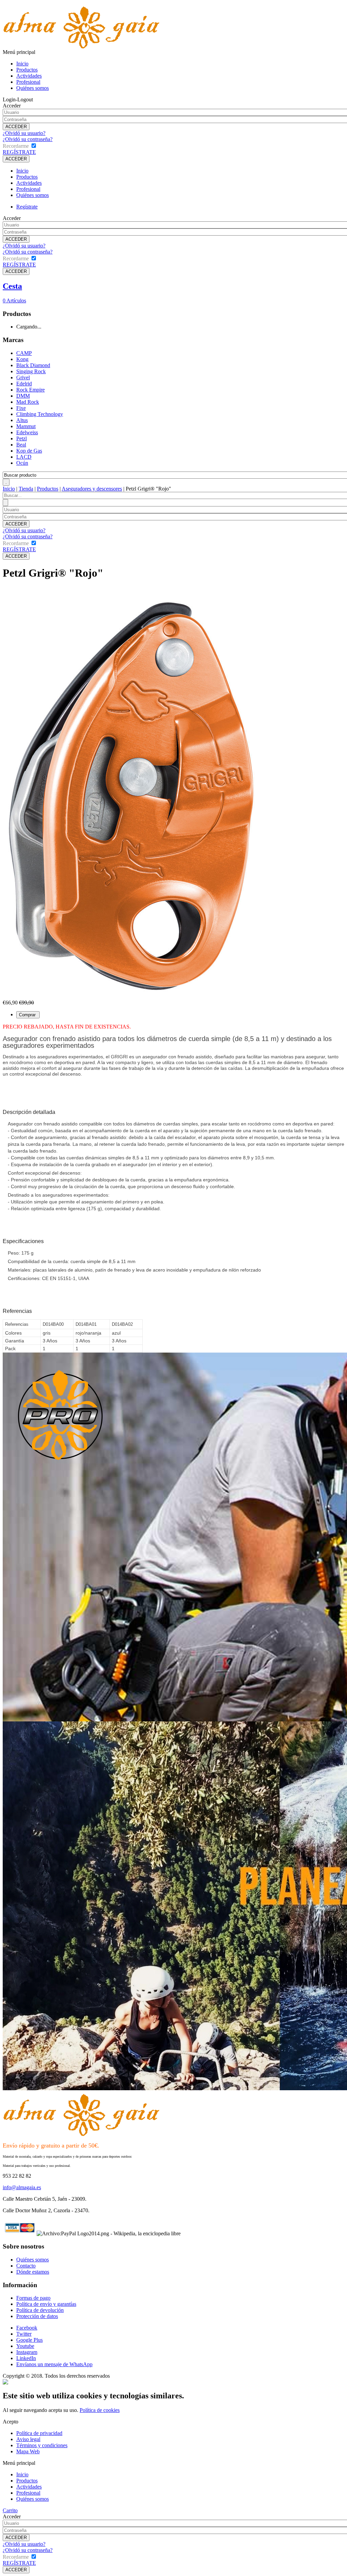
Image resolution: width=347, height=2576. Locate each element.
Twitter (24, 2334)
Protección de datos (37, 2316)
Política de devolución (40, 2310)
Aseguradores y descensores (92, 489)
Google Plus (29, 2340)
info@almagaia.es (22, 2187)
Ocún (22, 463)
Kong (22, 359)
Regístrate (27, 207)
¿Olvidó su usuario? (24, 133)
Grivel (23, 377)
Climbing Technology (40, 414)
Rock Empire (30, 390)
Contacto (26, 2266)
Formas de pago (33, 2298)
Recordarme (16, 146)
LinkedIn (26, 2358)
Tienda (26, 489)
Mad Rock (28, 402)
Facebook (27, 2328)
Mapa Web (28, 2451)
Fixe (21, 408)
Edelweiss (27, 432)
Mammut (26, 426)
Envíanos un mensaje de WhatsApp (54, 2364)
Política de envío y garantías (46, 2304)
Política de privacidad (39, 2433)
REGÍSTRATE (19, 152)
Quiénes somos (33, 88)
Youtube (25, 2346)
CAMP (24, 353)
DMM (23, 396)
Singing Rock (31, 371)
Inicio (22, 64)
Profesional (28, 82)
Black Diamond (33, 365)
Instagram (27, 2352)
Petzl (22, 438)
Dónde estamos (33, 2272)
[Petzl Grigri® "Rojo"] (131, 998)
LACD (24, 457)
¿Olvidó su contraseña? (28, 139)
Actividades (29, 76)
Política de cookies (100, 2410)
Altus (22, 420)
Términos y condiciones (42, 2445)
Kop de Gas (29, 451)
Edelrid (24, 384)
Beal (21, 445)
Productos (27, 70)
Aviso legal (28, 2439)
